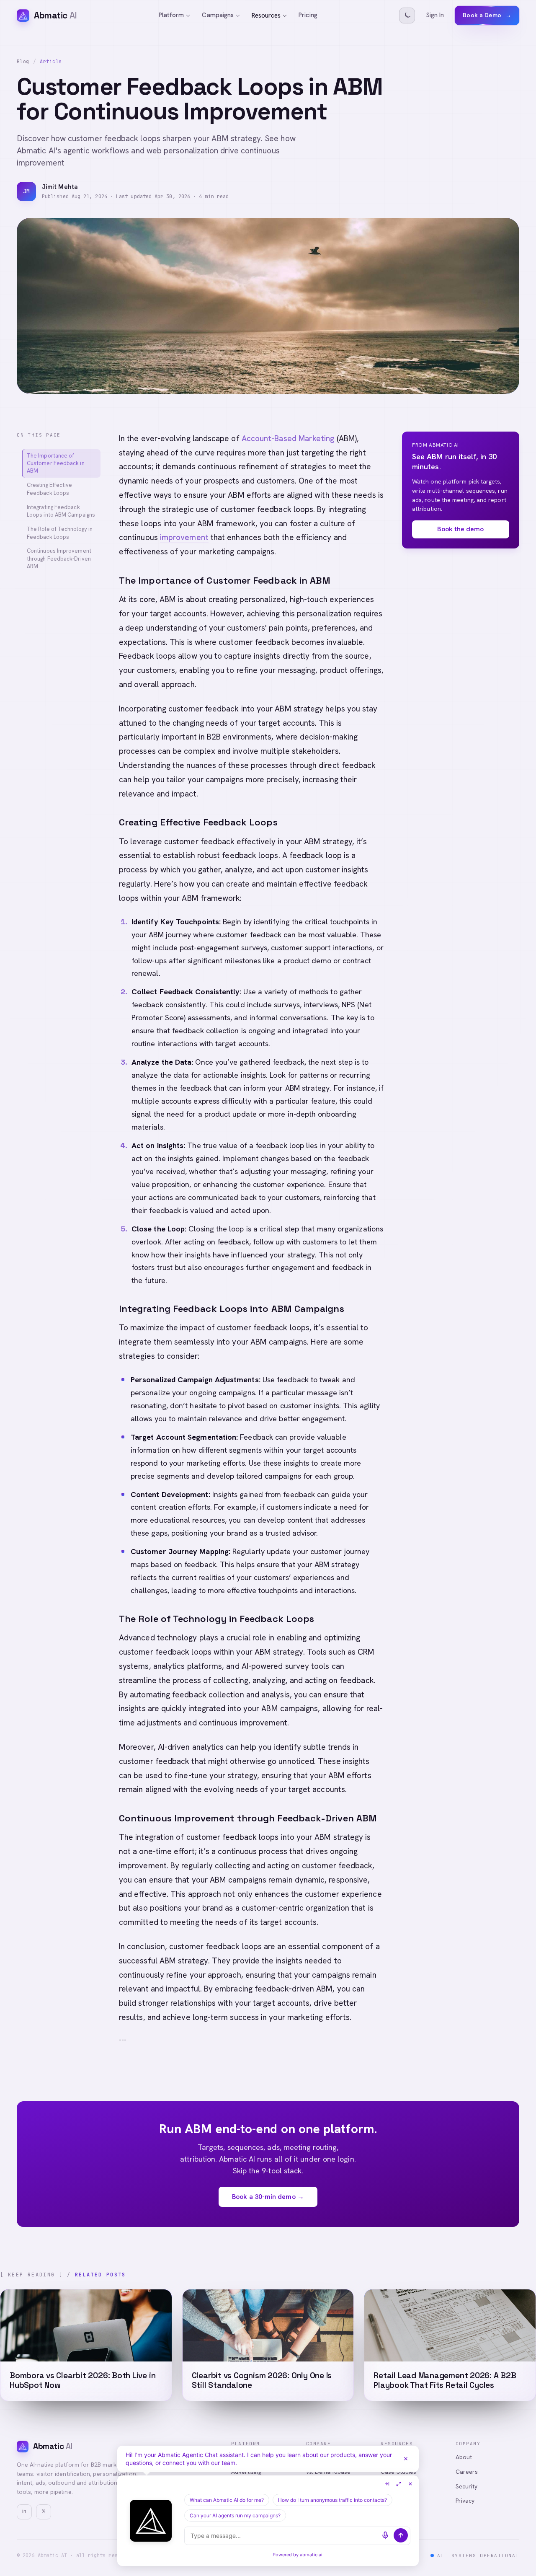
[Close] (406, 2459)
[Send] (401, 2535)
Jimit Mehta (60, 187)
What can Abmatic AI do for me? (227, 2500)
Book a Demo (487, 15)
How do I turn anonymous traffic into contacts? (332, 2500)
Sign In (435, 15)
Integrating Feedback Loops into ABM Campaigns (61, 511)
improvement (184, 537)
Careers (467, 2472)
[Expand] (399, 2484)
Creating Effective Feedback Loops (49, 489)
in (24, 2511)
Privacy (465, 2501)
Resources (266, 16)
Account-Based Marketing (288, 438)
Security (467, 2486)
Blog (23, 62)
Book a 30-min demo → (268, 2197)
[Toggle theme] (407, 16)
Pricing (308, 15)
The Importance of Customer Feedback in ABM (56, 463)
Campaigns (218, 15)
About (464, 2457)
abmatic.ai (311, 2555)
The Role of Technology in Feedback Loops (60, 533)
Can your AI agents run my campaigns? (235, 2515)
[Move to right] (387, 2484)
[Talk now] (385, 2535)
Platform (171, 15)
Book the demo (460, 529)
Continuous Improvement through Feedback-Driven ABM (59, 558)
